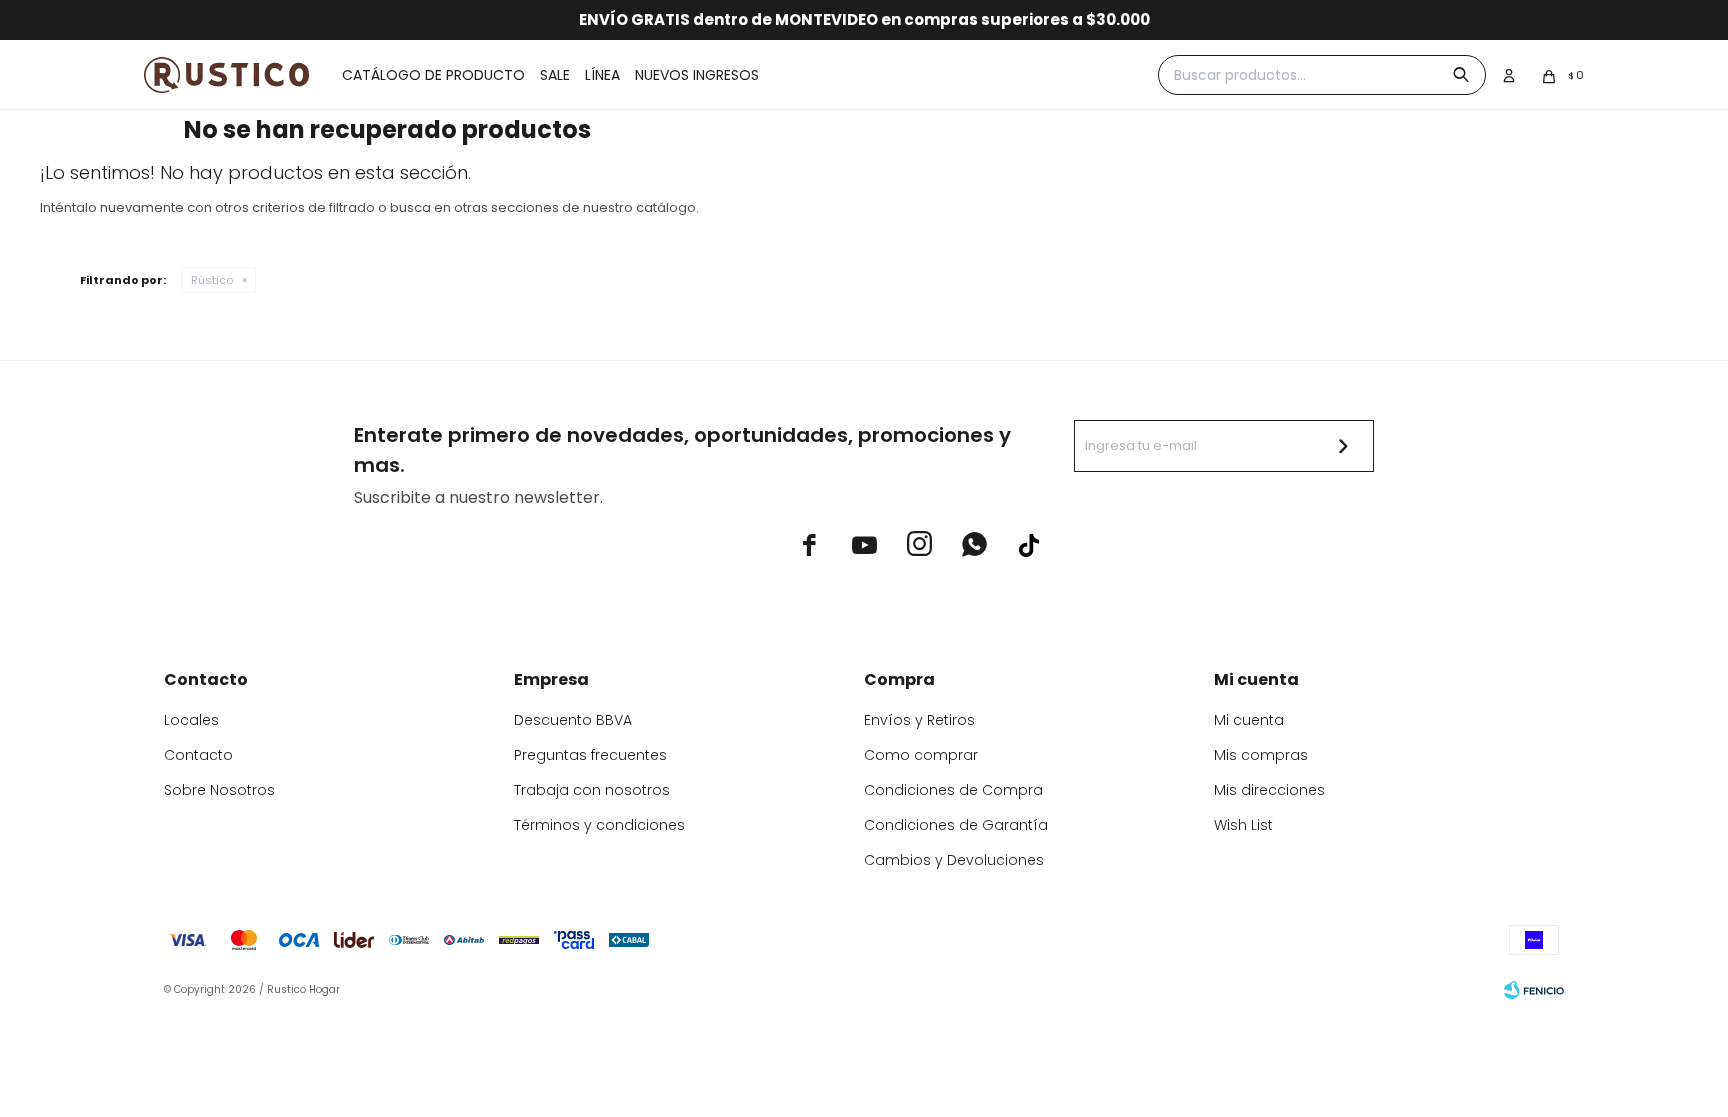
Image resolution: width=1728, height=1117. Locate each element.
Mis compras (1261, 755)
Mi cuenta (1249, 720)
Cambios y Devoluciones (954, 860)
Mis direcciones (1269, 790)
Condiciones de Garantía (956, 825)
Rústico (212, 280)
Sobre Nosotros (219, 790)
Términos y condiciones (599, 825)
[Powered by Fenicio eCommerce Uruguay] (1534, 990)
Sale (555, 75)
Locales (191, 720)
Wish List (1243, 825)
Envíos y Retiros (919, 720)
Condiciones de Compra (953, 790)
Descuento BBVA (573, 720)
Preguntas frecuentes (590, 755)
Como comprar (921, 755)
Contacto (198, 755)
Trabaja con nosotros (592, 790)
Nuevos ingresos (697, 75)
